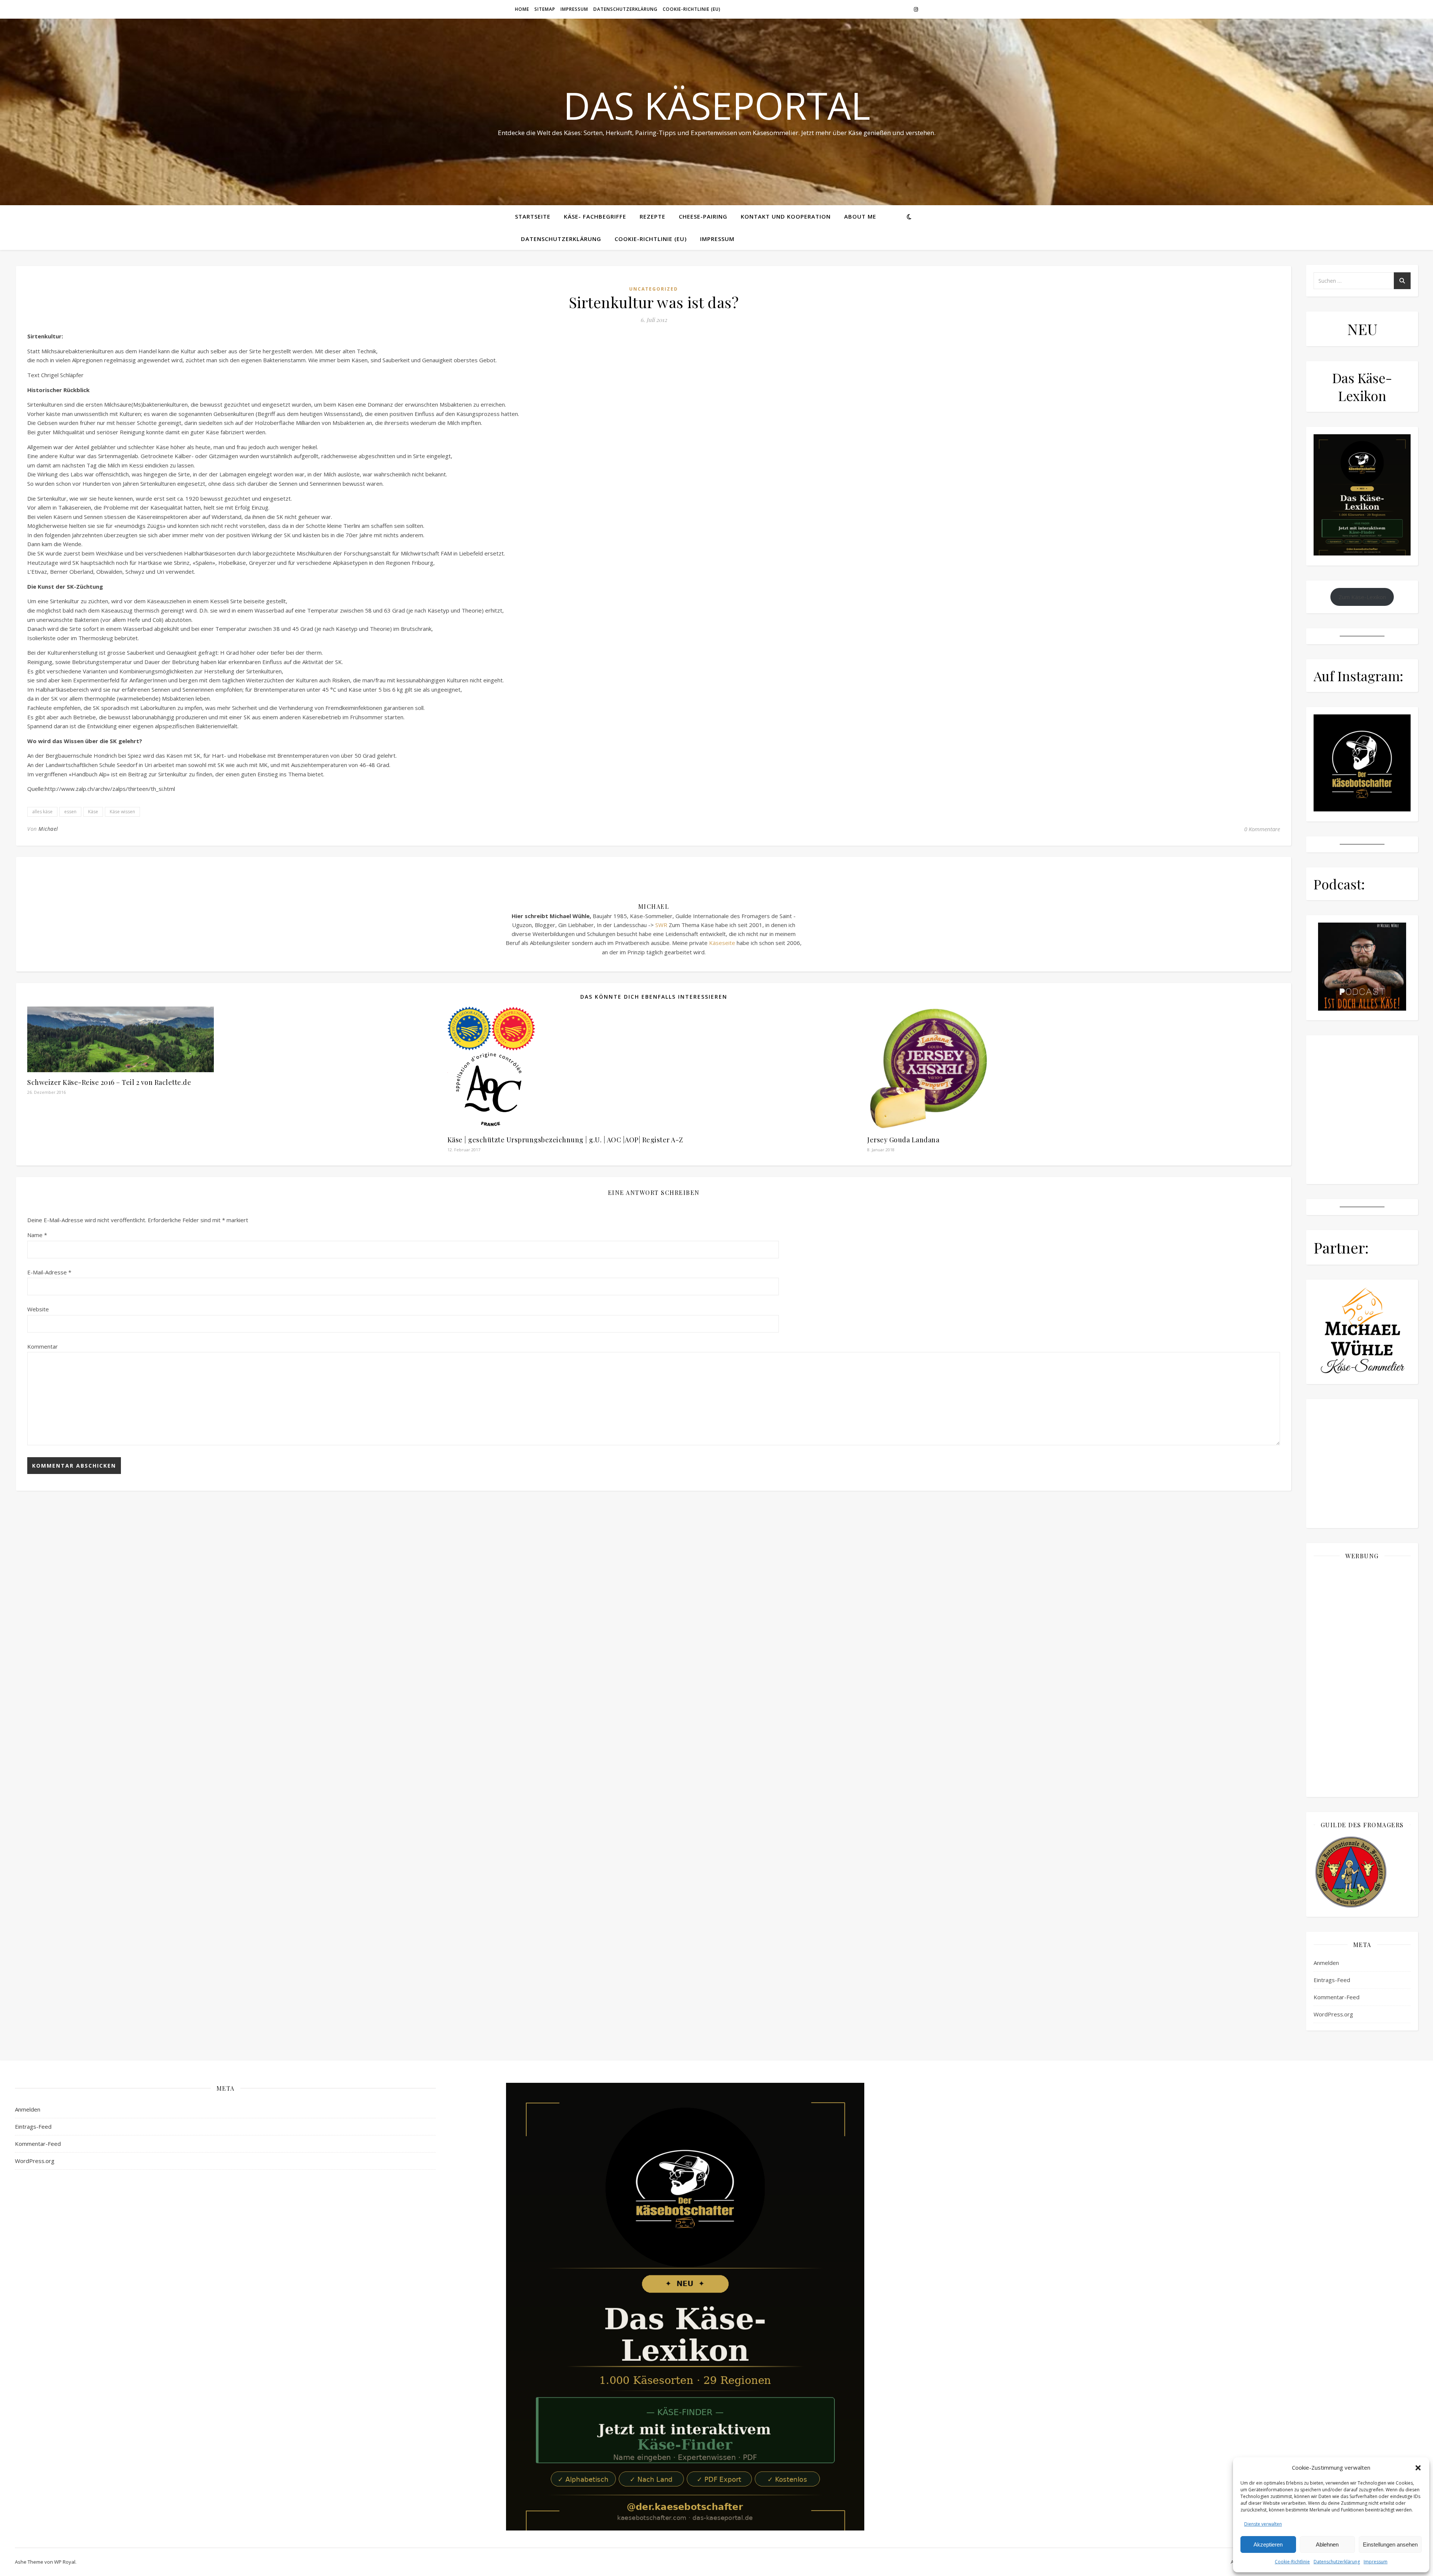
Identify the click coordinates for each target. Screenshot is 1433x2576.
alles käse (42, 812)
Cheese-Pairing (703, 216)
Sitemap (545, 9)
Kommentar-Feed (1337, 1997)
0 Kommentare (1262, 829)
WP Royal (65, 2562)
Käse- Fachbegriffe (595, 216)
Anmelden (1326, 1963)
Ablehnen (1327, 2544)
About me (860, 216)
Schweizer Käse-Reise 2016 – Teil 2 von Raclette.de (109, 1082)
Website (38, 1309)
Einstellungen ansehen (1390, 2544)
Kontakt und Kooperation (786, 216)
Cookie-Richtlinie (1292, 2562)
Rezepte (653, 216)
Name (37, 1235)
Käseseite (722, 943)
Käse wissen (122, 812)
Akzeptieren (1268, 2544)
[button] (1418, 2468)
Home (522, 9)
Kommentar (43, 1346)
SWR (661, 925)
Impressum (1376, 2562)
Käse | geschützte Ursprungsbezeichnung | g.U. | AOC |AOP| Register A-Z (565, 1140)
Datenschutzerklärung (1337, 2562)
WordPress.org (1333, 2014)
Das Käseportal (717, 105)
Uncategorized (654, 289)
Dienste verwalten (1263, 2524)
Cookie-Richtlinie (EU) (692, 9)
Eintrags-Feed (1332, 1980)
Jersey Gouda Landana (903, 1140)
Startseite (533, 216)
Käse (93, 812)
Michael (48, 829)
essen (70, 812)
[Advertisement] (1362, 1678)
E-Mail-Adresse (49, 1272)
